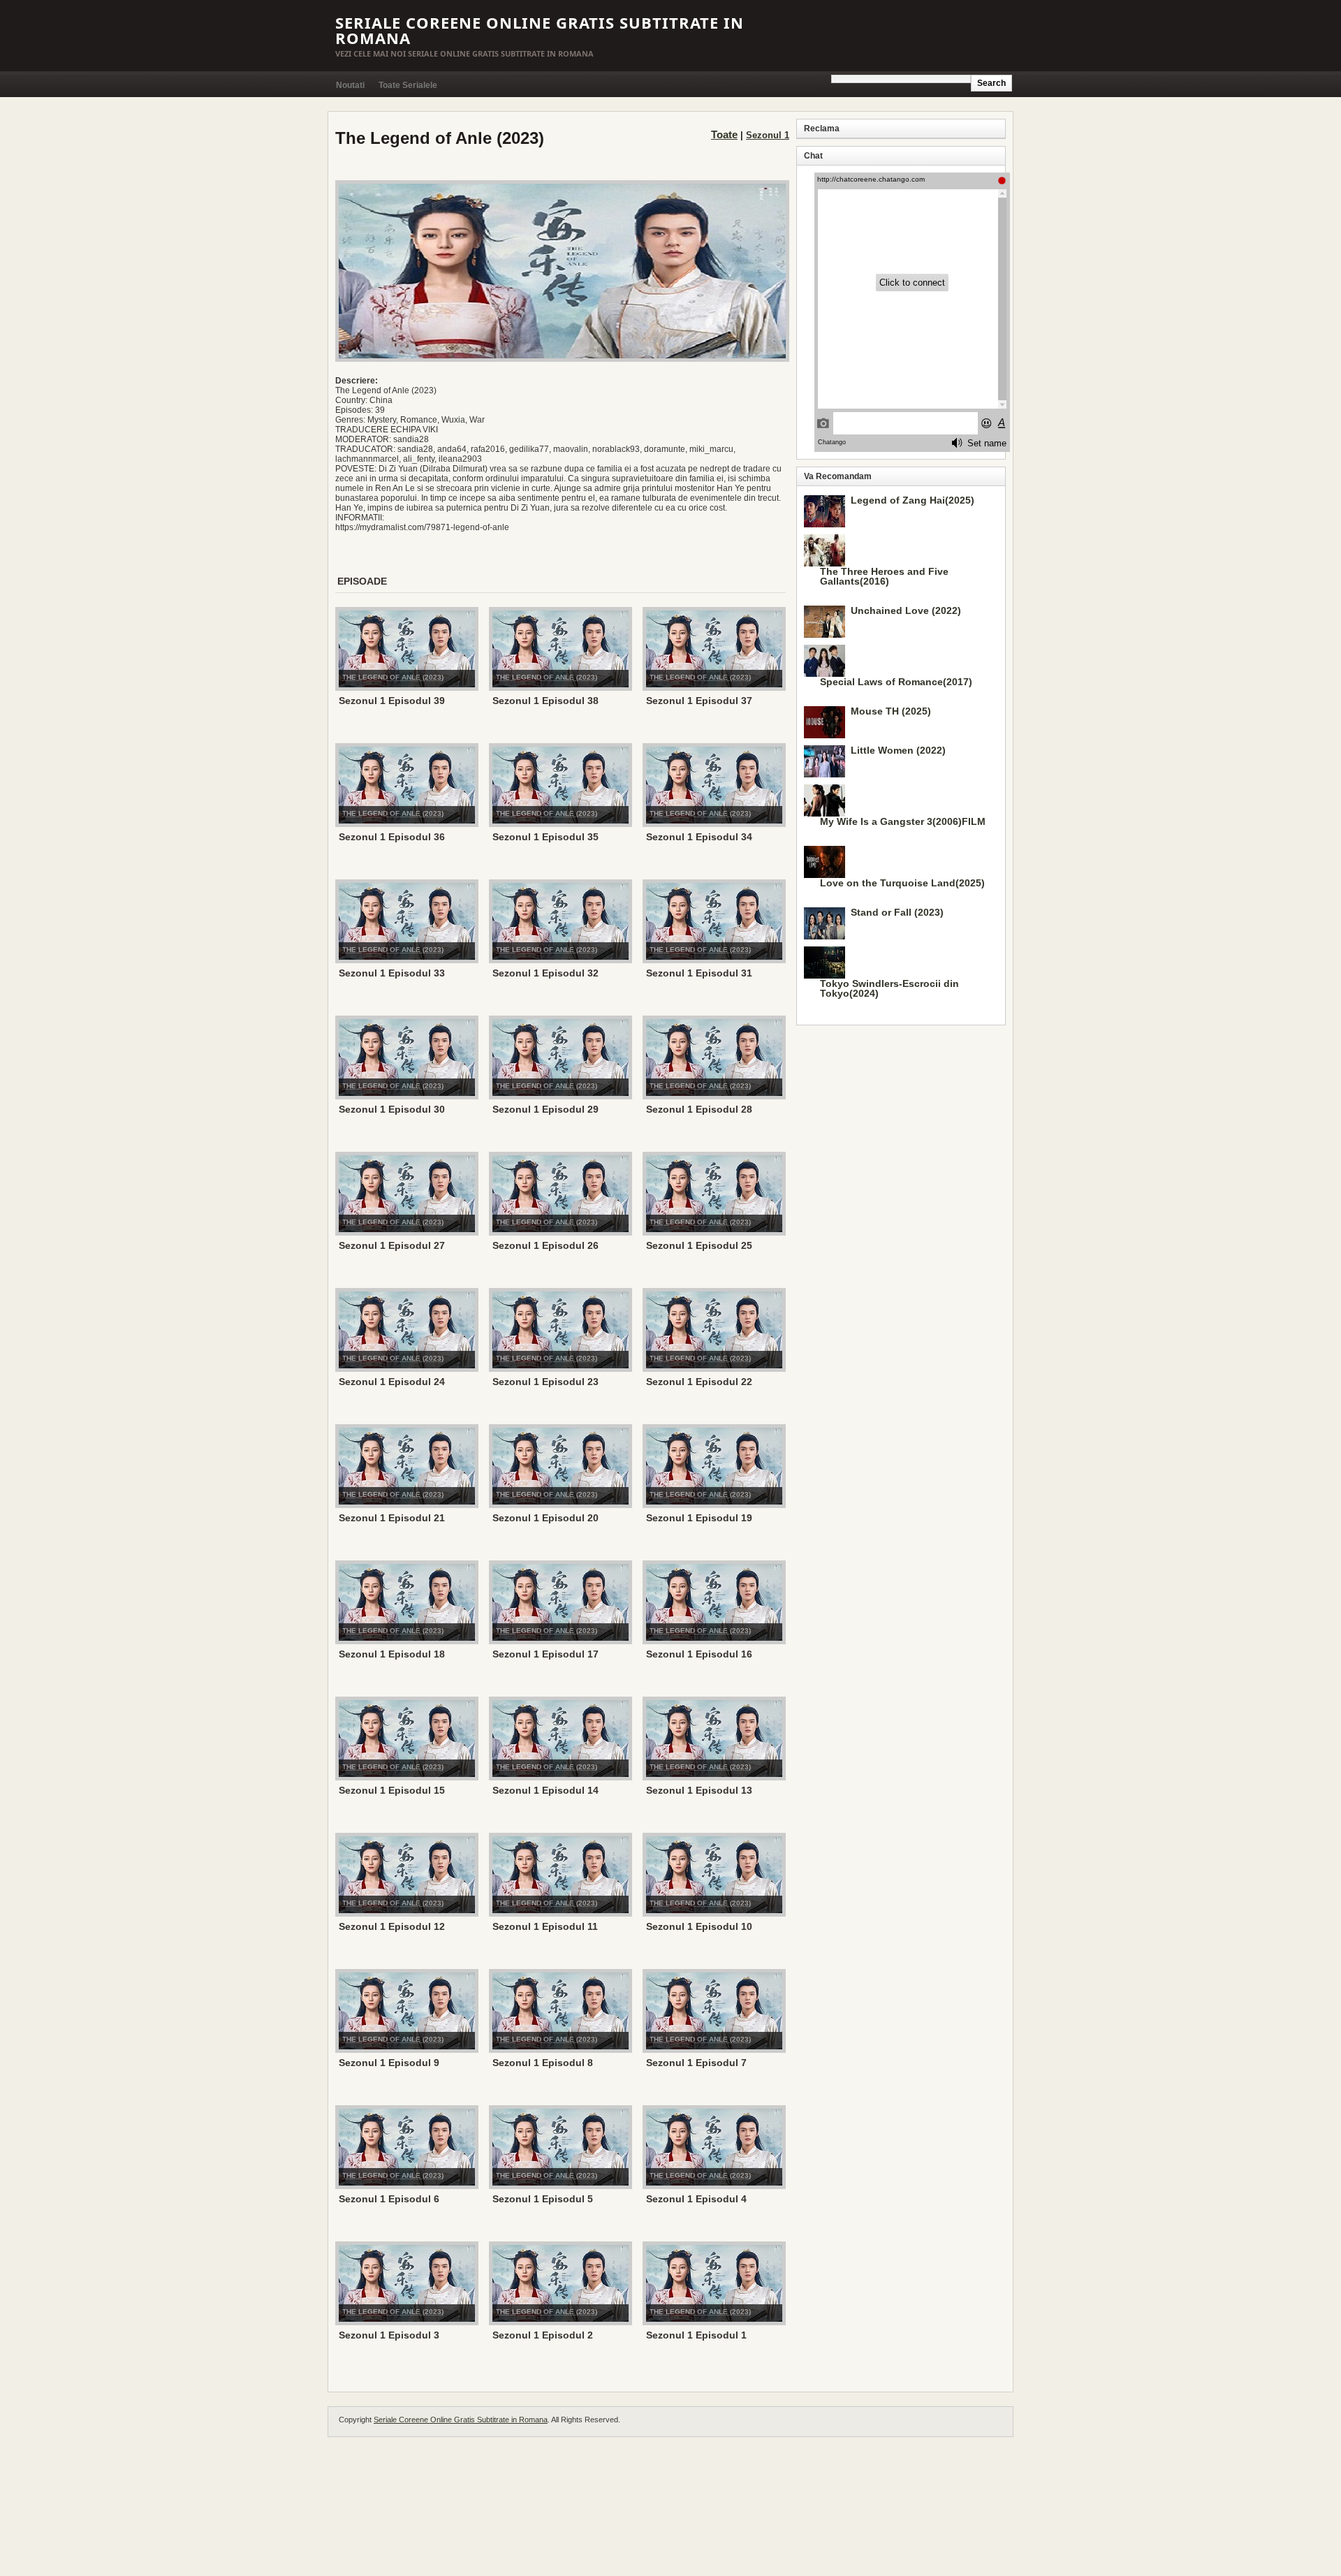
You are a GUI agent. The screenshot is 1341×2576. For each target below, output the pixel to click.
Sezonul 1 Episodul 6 (389, 2199)
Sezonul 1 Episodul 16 (699, 1654)
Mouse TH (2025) (891, 711)
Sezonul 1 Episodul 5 (543, 2199)
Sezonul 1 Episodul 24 (392, 1382)
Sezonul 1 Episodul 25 (699, 1245)
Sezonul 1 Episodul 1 (696, 2335)
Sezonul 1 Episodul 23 (545, 1382)
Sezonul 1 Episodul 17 (545, 1654)
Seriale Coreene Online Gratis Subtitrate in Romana (540, 30)
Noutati (350, 85)
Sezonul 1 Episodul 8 (543, 2063)
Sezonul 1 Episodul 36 (392, 837)
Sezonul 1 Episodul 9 (389, 2063)
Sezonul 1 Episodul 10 (699, 1926)
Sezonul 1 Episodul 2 (543, 2335)
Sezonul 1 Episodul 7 (696, 2063)
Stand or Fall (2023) (897, 912)
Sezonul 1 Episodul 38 (545, 701)
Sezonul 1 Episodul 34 (699, 837)
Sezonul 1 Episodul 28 (699, 1109)
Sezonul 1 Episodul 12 (392, 1926)
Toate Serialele (408, 85)
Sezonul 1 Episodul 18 (392, 1654)
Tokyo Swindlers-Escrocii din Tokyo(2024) (889, 988)
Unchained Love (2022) (906, 610)
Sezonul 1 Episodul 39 (392, 701)
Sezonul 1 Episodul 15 (392, 1790)
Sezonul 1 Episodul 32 (545, 973)
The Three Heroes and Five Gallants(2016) (884, 576)
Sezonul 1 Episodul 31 (699, 973)
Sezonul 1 (768, 135)
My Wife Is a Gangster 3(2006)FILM (903, 821)
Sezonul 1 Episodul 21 (392, 1518)
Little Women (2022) (898, 750)
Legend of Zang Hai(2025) (913, 500)
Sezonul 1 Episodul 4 (696, 2199)
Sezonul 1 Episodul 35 (545, 837)
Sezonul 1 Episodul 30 (392, 1109)
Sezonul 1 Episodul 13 (699, 1790)
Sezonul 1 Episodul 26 (545, 1245)
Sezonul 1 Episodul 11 (545, 1926)
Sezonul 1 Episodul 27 (392, 1245)
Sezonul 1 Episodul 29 (545, 1109)
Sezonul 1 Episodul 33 (392, 973)
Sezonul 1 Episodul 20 (545, 1518)
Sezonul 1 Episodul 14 (545, 1790)
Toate (724, 134)
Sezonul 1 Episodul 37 (699, 701)
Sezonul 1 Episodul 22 (699, 1382)
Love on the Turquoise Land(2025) (902, 883)
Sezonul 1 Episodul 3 (389, 2335)
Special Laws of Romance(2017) (896, 682)
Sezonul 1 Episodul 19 (699, 1518)
